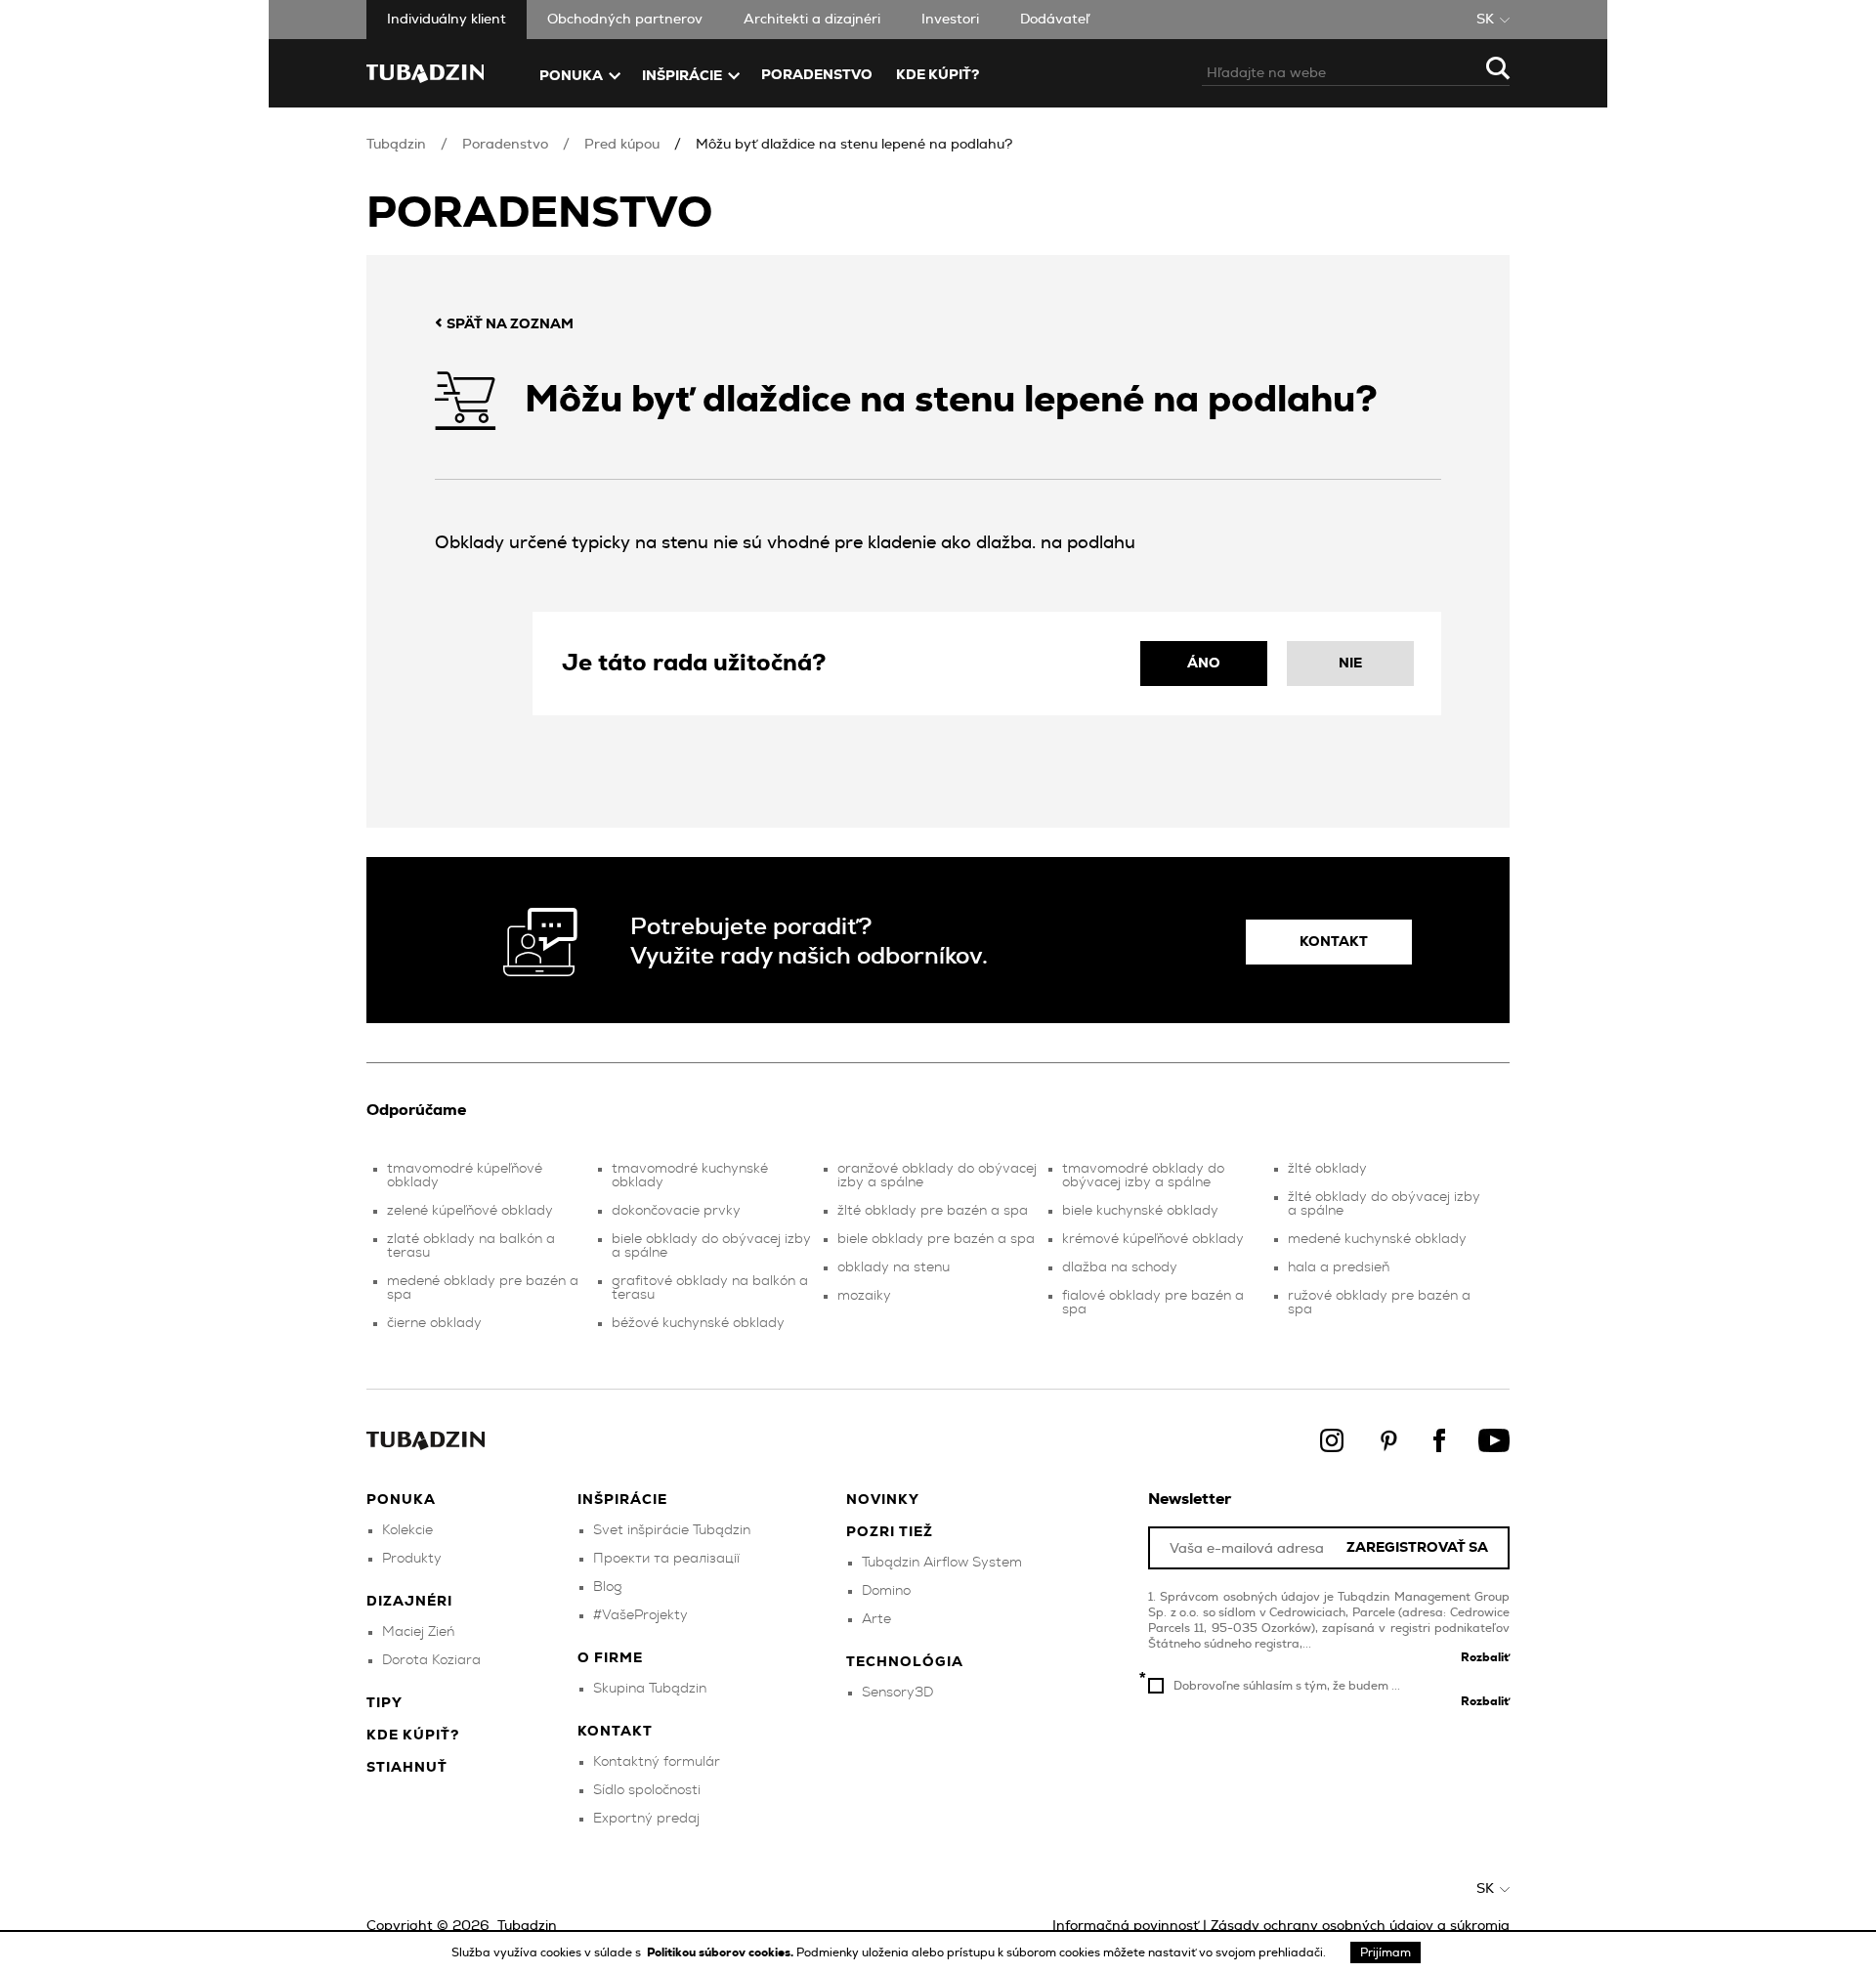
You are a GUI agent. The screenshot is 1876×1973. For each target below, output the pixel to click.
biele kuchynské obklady (1140, 1211)
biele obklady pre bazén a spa (936, 1239)
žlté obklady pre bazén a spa (933, 1211)
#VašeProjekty (640, 1615)
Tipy (384, 1703)
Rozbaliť (1485, 1657)
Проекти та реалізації (666, 1559)
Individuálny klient (447, 20)
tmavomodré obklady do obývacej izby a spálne (1143, 1176)
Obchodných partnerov (625, 20)
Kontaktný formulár (657, 1762)
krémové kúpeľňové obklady (1153, 1239)
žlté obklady (1327, 1169)
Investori (950, 20)
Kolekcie (407, 1530)
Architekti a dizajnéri (812, 20)
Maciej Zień (418, 1632)
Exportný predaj (646, 1819)
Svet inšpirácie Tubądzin (672, 1530)
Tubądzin (396, 145)
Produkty (412, 1559)
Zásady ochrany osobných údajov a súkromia (1360, 1926)
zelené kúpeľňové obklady (470, 1211)
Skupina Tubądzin (650, 1689)
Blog (608, 1587)
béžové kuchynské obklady (698, 1323)
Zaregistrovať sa (1417, 1548)
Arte (876, 1619)
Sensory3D (897, 1693)
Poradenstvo (817, 75)
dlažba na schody (1120, 1267)
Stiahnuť (407, 1768)
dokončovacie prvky (676, 1211)
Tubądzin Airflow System (942, 1563)
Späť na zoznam (504, 324)
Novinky (883, 1500)
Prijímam (1386, 1952)
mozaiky (864, 1296)
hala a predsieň (1339, 1267)
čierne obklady (434, 1323)
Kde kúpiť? (938, 75)
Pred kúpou (622, 145)
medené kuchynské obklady (1377, 1239)
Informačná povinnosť (1126, 1926)
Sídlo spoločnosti (647, 1790)
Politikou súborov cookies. (722, 1952)
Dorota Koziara (431, 1660)
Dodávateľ (1055, 20)
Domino (886, 1591)
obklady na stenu (894, 1267)
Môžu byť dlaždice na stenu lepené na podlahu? (854, 145)
